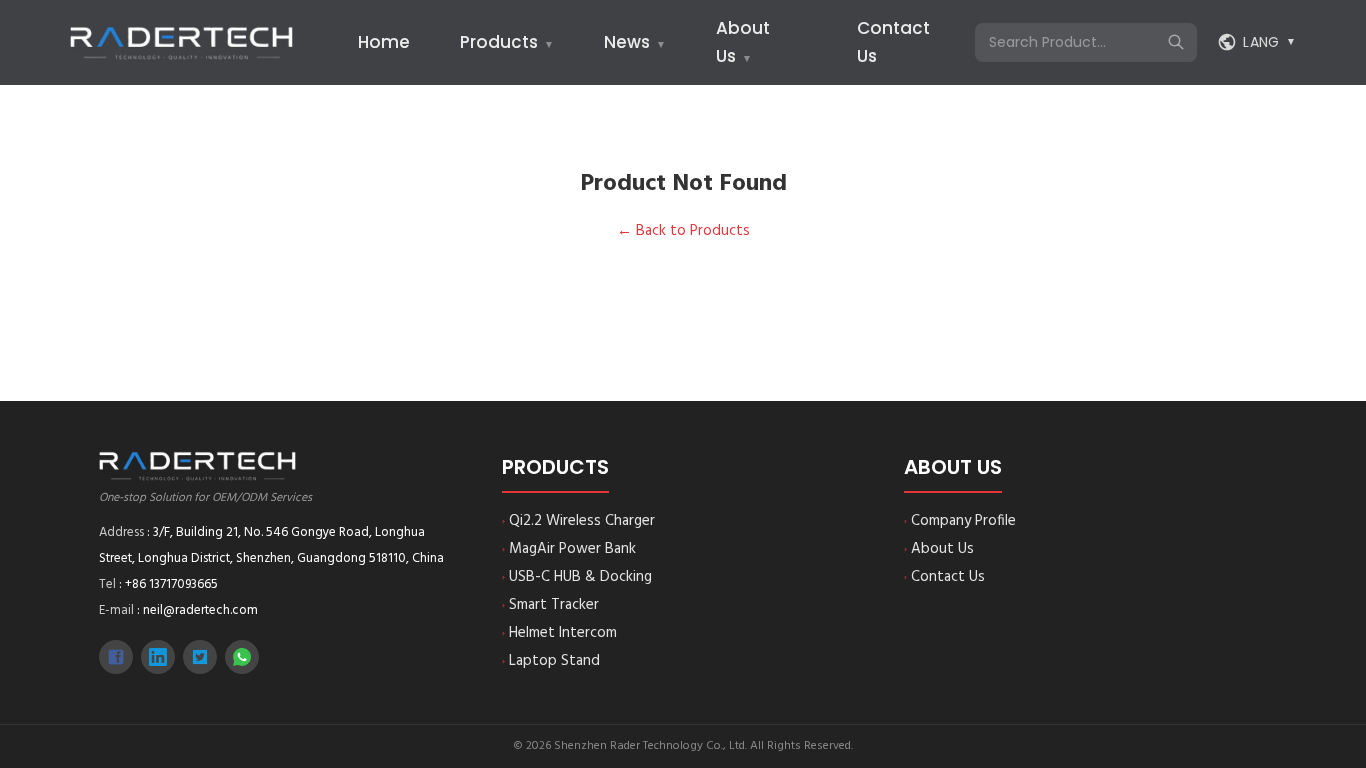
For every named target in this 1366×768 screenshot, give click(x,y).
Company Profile (960, 521)
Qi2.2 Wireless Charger (578, 521)
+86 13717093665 (171, 584)
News (635, 42)
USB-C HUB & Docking (577, 577)
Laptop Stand (551, 661)
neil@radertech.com (200, 610)
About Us (939, 549)
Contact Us (944, 577)
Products (507, 42)
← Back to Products (683, 231)
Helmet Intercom (559, 633)
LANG (1269, 42)
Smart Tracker (550, 605)
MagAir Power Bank (569, 549)
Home (384, 42)
